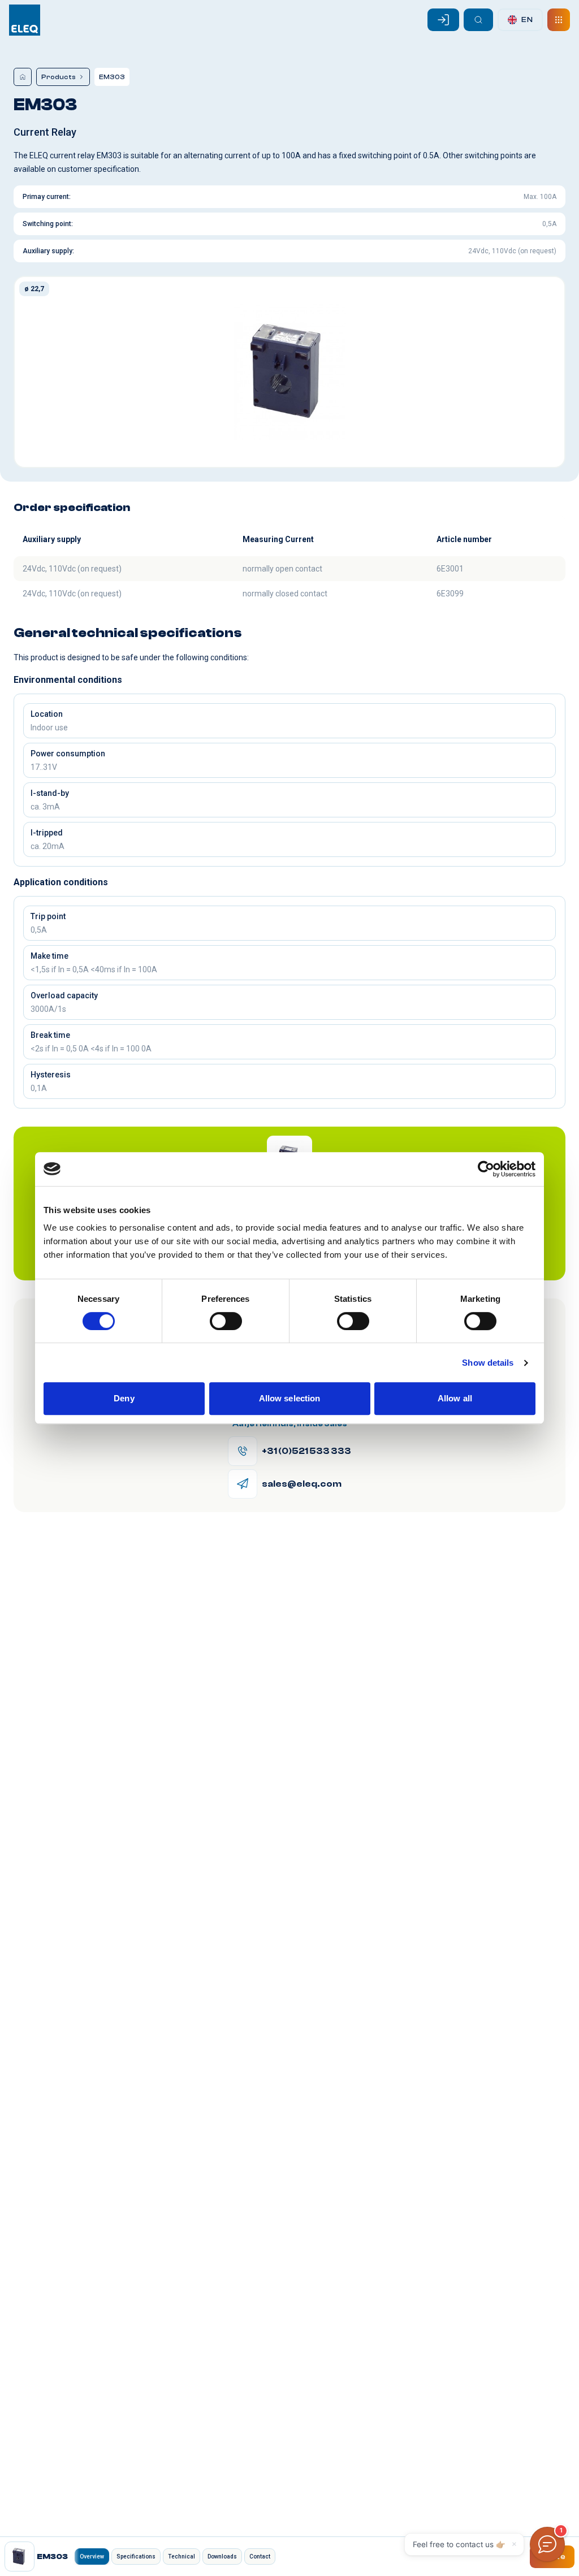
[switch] (226, 1321)
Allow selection (290, 1398)
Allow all (455, 1398)
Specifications (136, 2556)
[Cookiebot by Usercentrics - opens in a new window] (486, 1169)
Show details (488, 1363)
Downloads (222, 2556)
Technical (182, 2556)
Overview (92, 2556)
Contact (260, 2556)
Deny (124, 1398)
